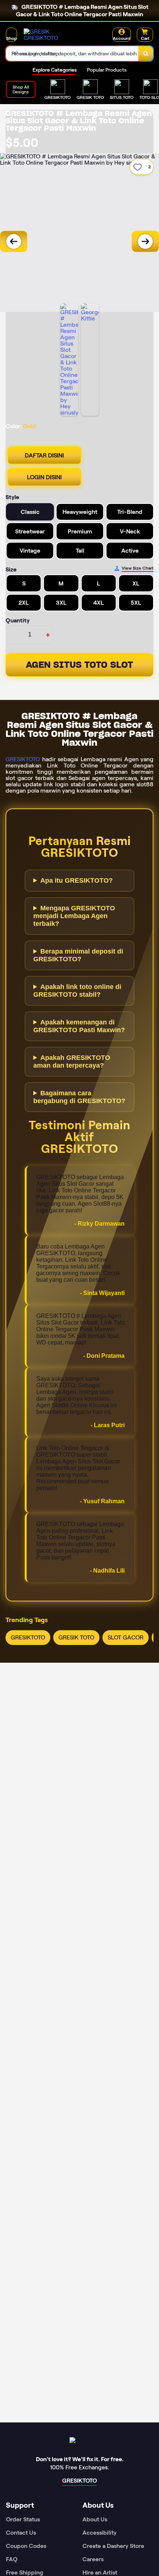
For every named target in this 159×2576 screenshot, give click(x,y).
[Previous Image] (14, 241)
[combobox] (72, 54)
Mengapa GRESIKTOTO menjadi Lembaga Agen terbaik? (74, 916)
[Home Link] (51, 35)
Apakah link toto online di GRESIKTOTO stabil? (77, 991)
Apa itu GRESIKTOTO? (77, 880)
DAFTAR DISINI (44, 455)
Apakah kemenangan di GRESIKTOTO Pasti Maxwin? (79, 1026)
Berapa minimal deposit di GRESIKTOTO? (78, 955)
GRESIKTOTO (23, 759)
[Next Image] (145, 241)
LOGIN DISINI (44, 477)
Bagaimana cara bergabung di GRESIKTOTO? (79, 1097)
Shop (11, 38)
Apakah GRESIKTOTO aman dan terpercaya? (72, 1062)
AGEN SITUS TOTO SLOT (79, 665)
